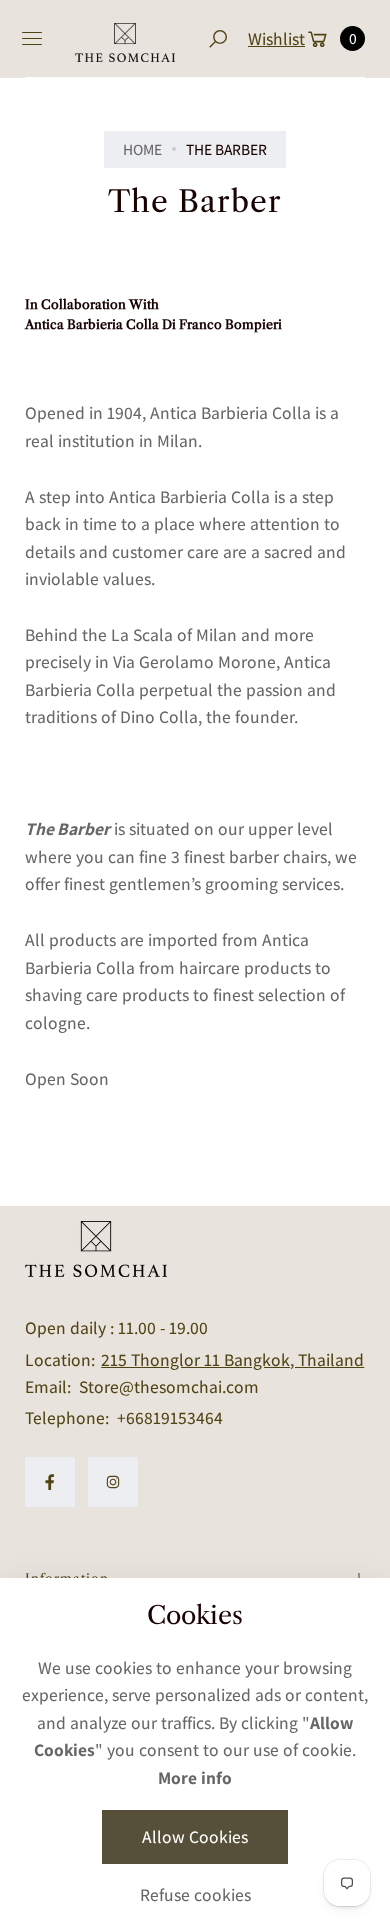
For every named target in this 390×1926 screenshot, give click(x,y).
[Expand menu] (32, 39)
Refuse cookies (195, 1894)
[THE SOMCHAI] (125, 39)
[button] (217, 38)
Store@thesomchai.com (167, 1386)
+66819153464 (170, 1417)
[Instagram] (113, 1482)
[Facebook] (50, 1482)
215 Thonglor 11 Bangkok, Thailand (232, 1359)
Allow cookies (195, 1836)
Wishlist (276, 38)
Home (142, 149)
